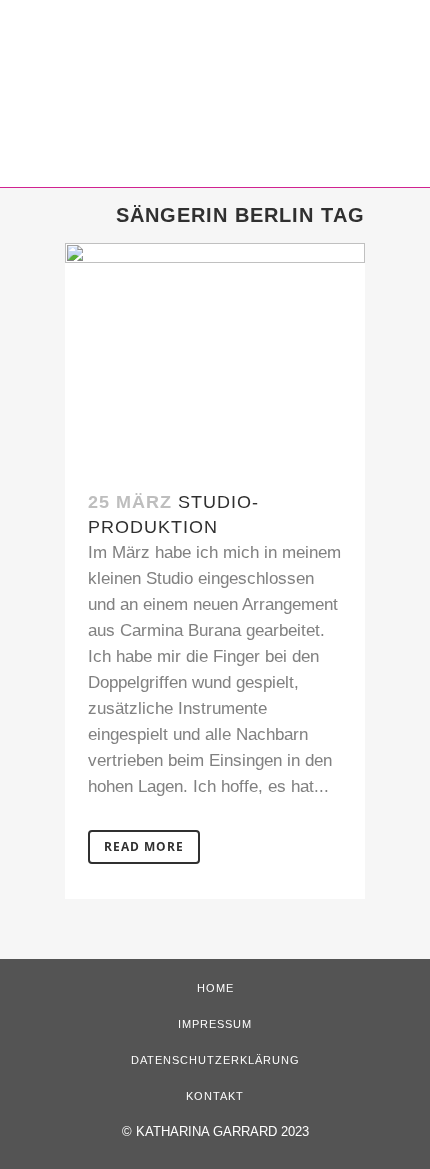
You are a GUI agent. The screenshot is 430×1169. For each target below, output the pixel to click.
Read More (144, 846)
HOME (215, 988)
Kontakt (215, 1096)
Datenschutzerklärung (215, 1060)
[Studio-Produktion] (215, 355)
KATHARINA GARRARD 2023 (222, 1131)
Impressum (215, 1024)
